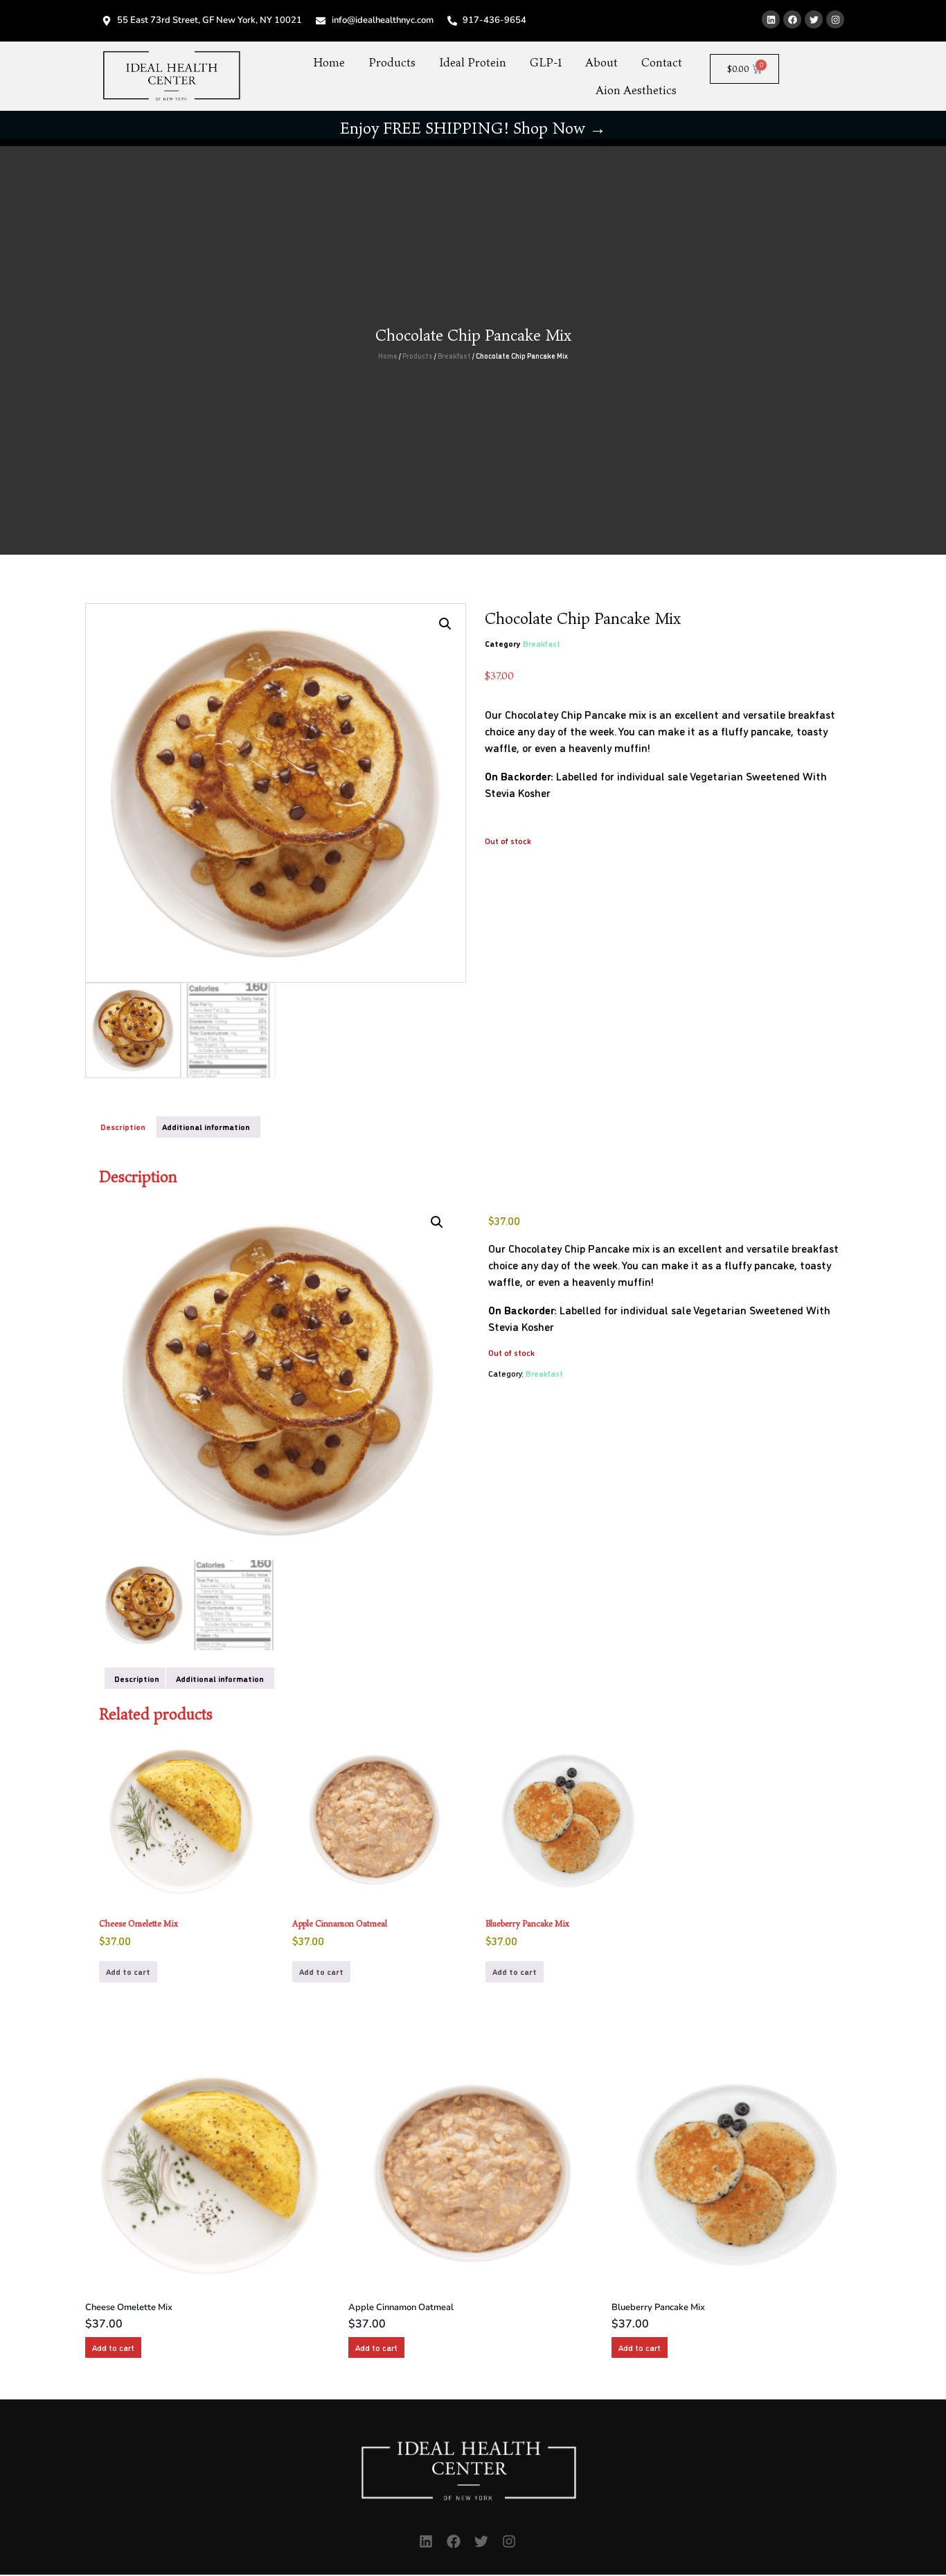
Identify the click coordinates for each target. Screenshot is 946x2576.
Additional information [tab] (206, 1127)
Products (392, 62)
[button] (445, 624)
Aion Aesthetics (636, 90)
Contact (662, 62)
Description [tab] (123, 1127)
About (601, 62)
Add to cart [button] (128, 1971)
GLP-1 (546, 62)
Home (329, 62)
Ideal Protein (473, 62)
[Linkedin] (771, 19)
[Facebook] (792, 19)
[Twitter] (814, 19)
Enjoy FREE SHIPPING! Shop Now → (473, 128)
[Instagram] (835, 19)
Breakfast (454, 356)
